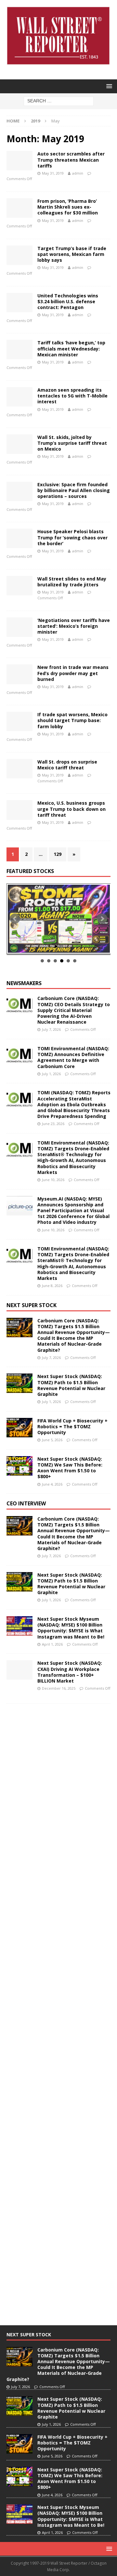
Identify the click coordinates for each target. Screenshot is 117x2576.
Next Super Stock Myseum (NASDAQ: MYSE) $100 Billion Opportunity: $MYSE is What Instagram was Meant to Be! (71, 1628)
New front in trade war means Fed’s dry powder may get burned (73, 673)
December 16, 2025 (59, 1688)
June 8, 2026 (52, 1286)
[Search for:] (59, 101)
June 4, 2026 (52, 1484)
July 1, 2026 (51, 1074)
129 (58, 854)
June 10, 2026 (53, 1180)
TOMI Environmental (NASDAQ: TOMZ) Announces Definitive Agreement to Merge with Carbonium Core (73, 1057)
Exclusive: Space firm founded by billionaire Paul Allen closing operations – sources (74, 490)
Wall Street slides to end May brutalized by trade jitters (72, 582)
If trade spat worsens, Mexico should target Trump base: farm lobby (72, 720)
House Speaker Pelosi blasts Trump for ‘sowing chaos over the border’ (72, 537)
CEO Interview (26, 1503)
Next (102, 919)
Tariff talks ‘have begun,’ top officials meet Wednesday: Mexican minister (71, 348)
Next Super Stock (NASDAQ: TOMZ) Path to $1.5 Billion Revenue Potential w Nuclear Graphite (71, 1385)
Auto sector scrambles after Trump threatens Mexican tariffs (71, 160)
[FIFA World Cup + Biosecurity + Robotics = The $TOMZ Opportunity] (19, 1428)
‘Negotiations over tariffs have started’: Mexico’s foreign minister (74, 626)
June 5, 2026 (52, 1440)
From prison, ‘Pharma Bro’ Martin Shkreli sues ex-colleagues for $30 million (68, 207)
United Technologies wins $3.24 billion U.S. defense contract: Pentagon (68, 301)
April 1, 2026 (52, 1644)
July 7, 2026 (51, 1029)
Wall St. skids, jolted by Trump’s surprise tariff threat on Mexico (72, 443)
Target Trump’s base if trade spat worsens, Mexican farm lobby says (72, 254)
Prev (15, 919)
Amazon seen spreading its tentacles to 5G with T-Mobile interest (72, 396)
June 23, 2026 (53, 1124)
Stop (61, 946)
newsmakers (24, 983)
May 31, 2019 (53, 173)
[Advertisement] (55, 1807)
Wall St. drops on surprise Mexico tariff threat (67, 765)
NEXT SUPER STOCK (32, 1305)
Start (56, 946)
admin (78, 173)
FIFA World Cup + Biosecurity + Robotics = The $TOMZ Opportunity (72, 1426)
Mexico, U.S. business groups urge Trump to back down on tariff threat (71, 809)
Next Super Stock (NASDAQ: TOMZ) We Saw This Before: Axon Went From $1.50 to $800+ (70, 1468)
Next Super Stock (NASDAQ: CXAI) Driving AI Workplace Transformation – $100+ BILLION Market (70, 1672)
